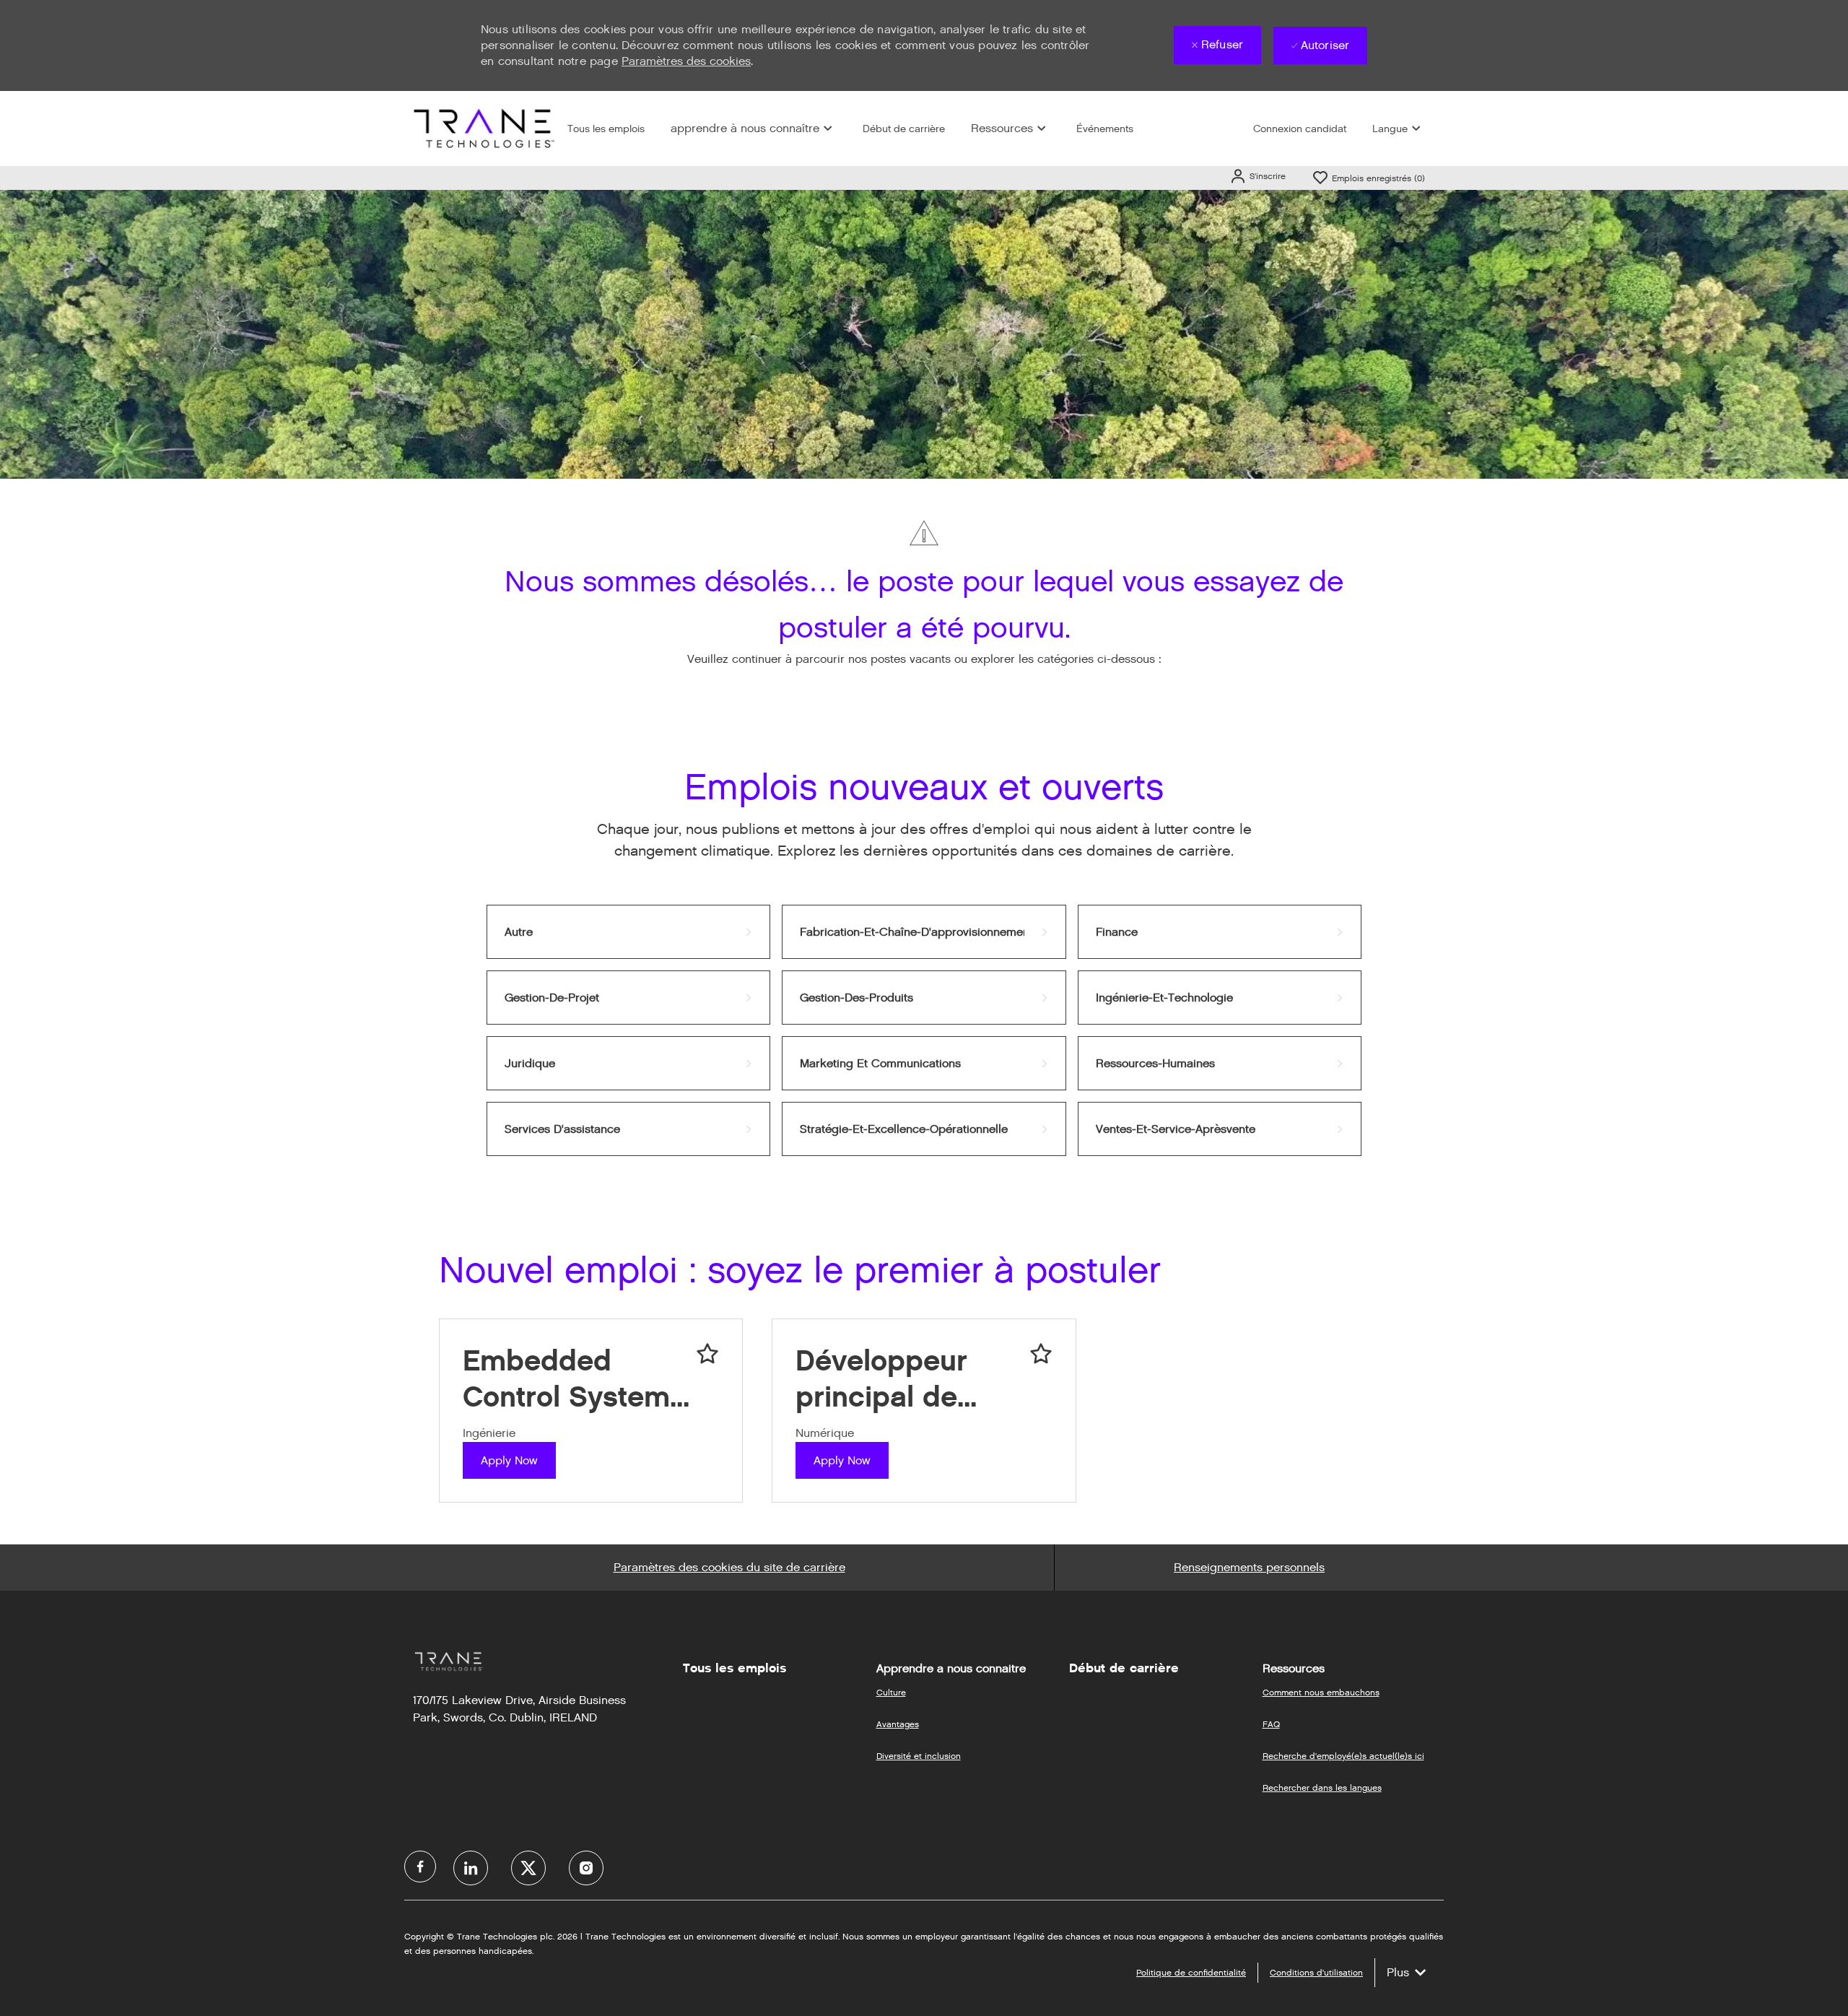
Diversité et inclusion (919, 1756)
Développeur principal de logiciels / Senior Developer (908, 1379)
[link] (628, 932)
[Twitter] (528, 1868)
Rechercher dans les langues (1322, 1787)
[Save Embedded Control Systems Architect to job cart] (707, 1354)
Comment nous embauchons (1321, 1692)
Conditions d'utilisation (1316, 1972)
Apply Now (509, 1460)
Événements (1105, 129)
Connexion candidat (1300, 129)
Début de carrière (904, 129)
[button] (1258, 176)
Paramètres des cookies (686, 61)
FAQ (1271, 1724)
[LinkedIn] (471, 1868)
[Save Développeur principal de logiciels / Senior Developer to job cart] (1041, 1354)
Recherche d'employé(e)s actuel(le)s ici (1343, 1756)
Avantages (898, 1724)
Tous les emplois (606, 129)
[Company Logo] (482, 128)
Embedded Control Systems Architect (574, 1379)
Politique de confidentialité (1191, 1972)
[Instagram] (586, 1868)
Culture (891, 1692)
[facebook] (420, 1867)
